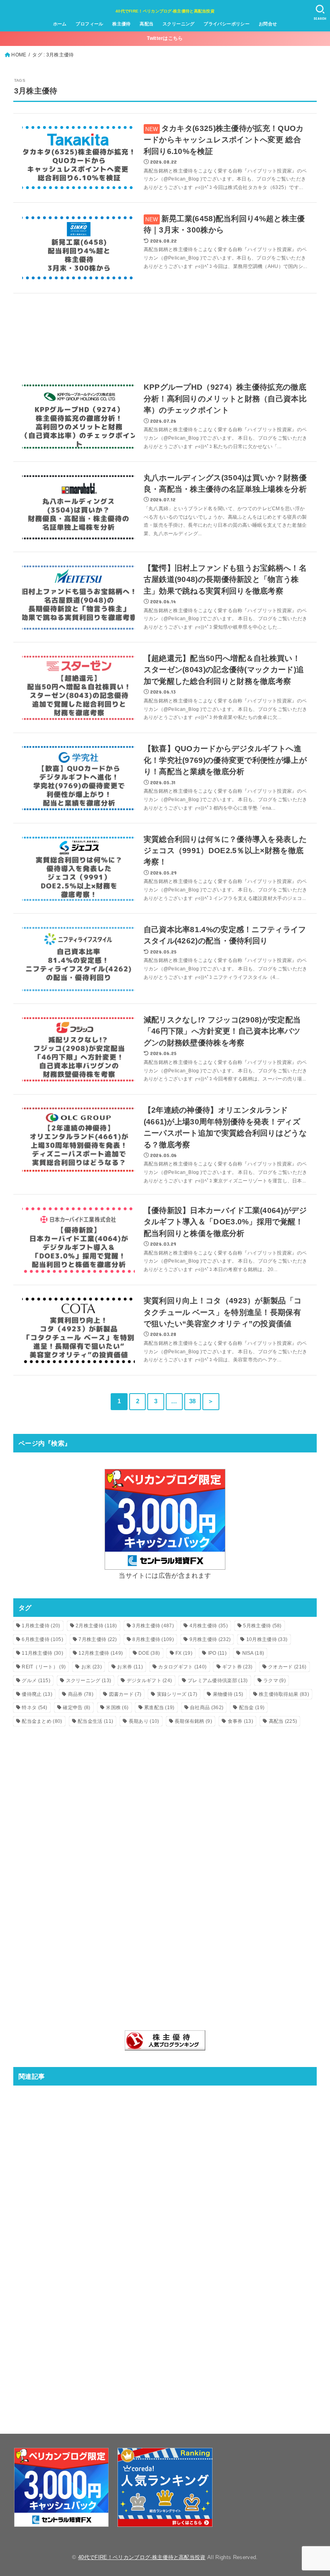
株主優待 (122, 24)
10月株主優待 (267, 1639)
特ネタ (34, 1708)
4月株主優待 (209, 1626)
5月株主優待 (262, 1626)
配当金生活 (95, 1721)
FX (184, 1653)
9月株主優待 (210, 1639)
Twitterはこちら (165, 38)
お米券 (130, 1667)
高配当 (146, 24)
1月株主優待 (41, 1626)
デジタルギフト (150, 1681)
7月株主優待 (98, 1639)
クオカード (287, 1667)
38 (193, 1401)
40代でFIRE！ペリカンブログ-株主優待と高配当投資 (165, 11)
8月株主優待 (153, 1639)
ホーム (60, 24)
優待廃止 (37, 1694)
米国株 (117, 1708)
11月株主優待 (42, 1653)
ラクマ (274, 1681)
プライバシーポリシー (227, 24)
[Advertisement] (165, 333)
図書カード (125, 1694)
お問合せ (268, 24)
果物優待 (228, 1694)
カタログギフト (182, 1667)
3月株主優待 (153, 1626)
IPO (217, 1653)
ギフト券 (237, 1667)
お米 (92, 1667)
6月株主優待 (42, 1639)
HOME (19, 55)
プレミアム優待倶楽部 (218, 1681)
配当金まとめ (42, 1721)
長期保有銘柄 (193, 1721)
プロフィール (89, 24)
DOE (149, 1653)
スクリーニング (179, 24)
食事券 (240, 1721)
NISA (253, 1653)
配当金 (252, 1708)
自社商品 (207, 1708)
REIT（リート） (44, 1667)
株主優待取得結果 (284, 1694)
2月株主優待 (96, 1626)
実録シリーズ (177, 1694)
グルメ (36, 1681)
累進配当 (159, 1708)
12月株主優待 (101, 1653)
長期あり (144, 1721)
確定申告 (76, 1708)
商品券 (81, 1694)
